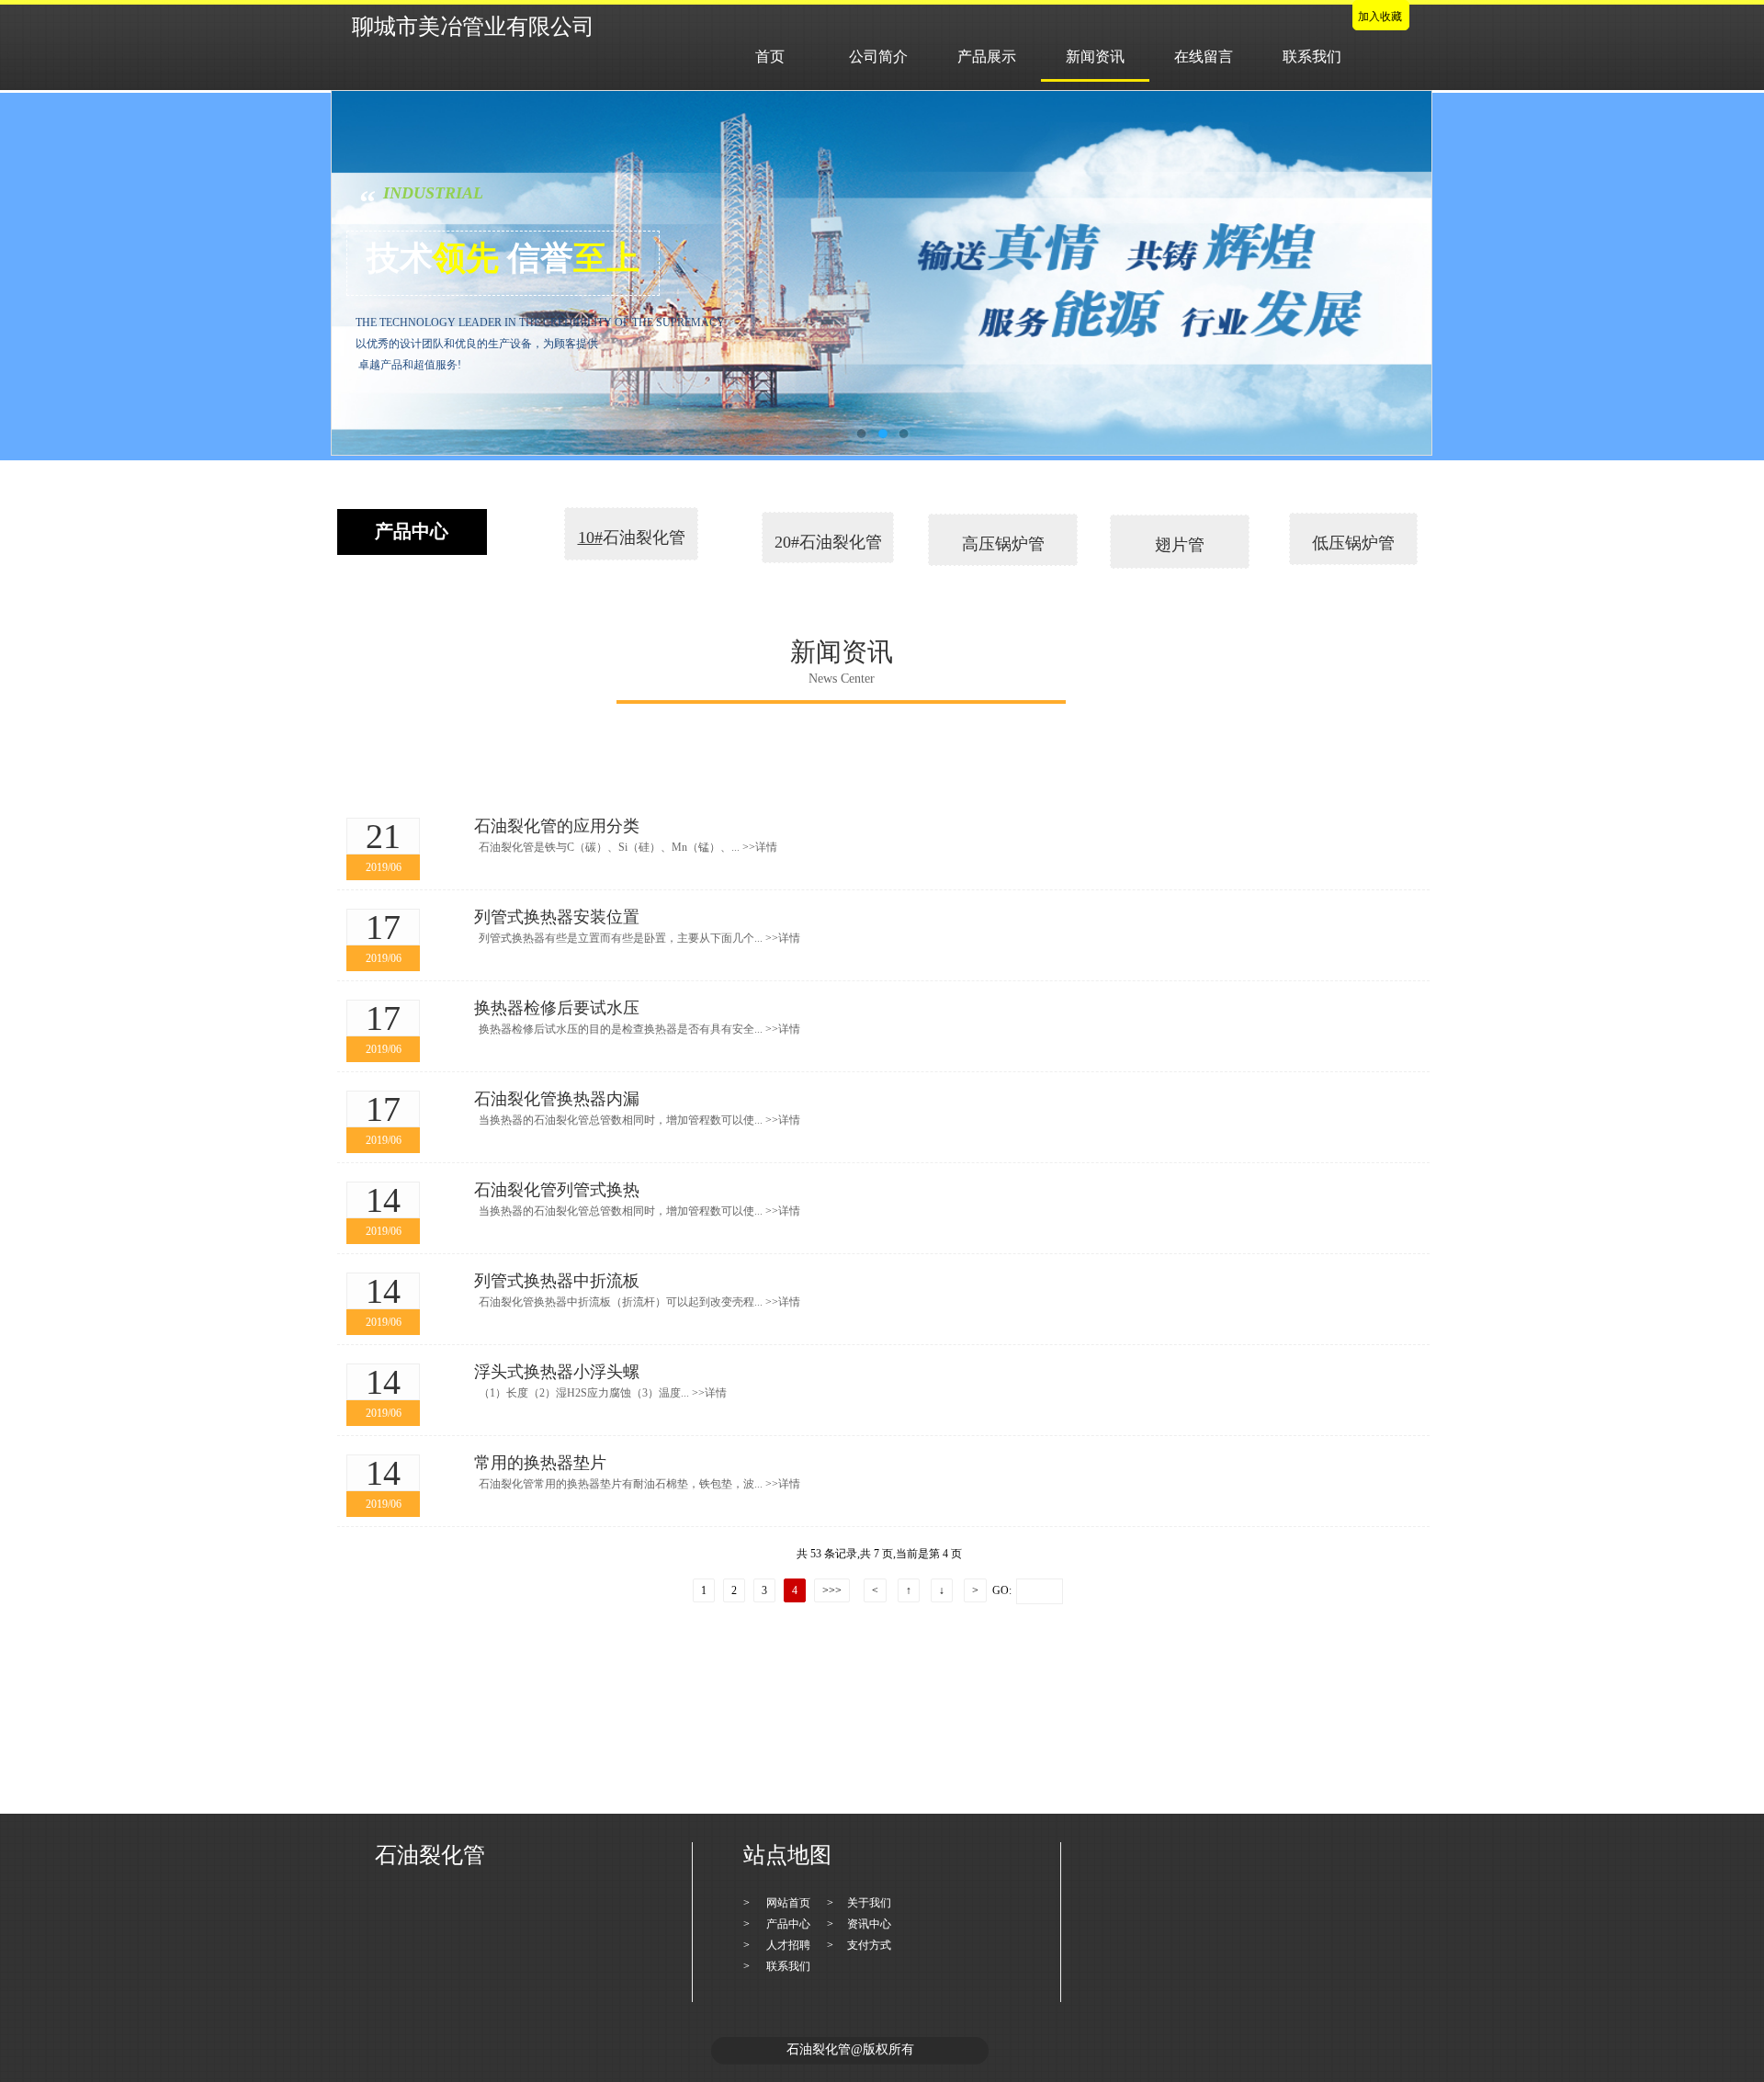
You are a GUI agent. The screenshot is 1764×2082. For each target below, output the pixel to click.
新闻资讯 (1095, 57)
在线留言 (1204, 57)
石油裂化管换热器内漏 (557, 1099)
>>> (832, 1590)
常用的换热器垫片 (540, 1463)
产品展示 (987, 57)
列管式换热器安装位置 (557, 917)
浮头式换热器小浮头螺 (557, 1372)
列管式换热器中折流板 (557, 1281)
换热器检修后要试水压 (557, 1008)
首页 (770, 57)
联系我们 (1312, 57)
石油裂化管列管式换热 (557, 1190)
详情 (760, 847)
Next (1381, 273)
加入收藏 (1380, 17)
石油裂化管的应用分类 (557, 826)
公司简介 (878, 57)
